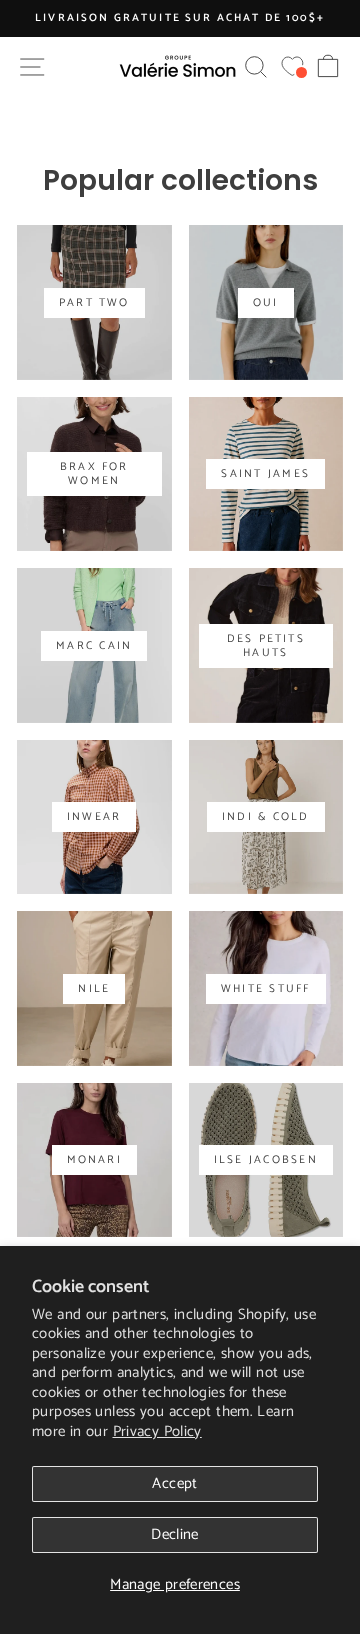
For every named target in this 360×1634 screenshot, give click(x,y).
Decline (175, 1534)
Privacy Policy (157, 1431)
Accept (174, 1483)
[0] (292, 66)
